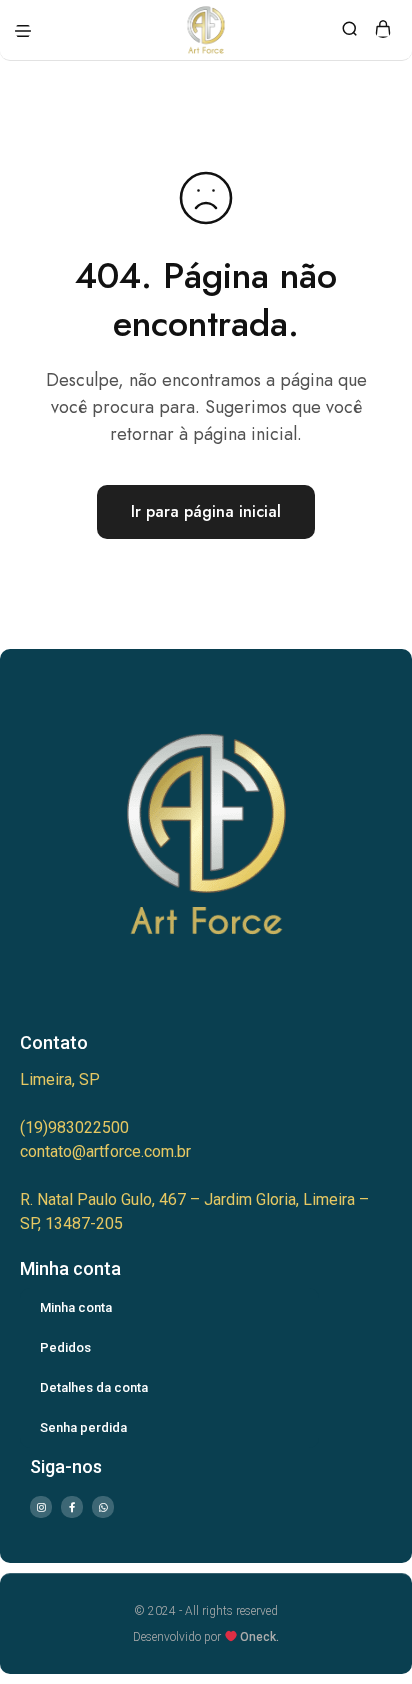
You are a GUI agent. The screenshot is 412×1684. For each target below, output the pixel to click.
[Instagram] (41, 1507)
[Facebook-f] (72, 1507)
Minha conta (76, 1307)
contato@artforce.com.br (105, 1151)
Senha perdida (83, 1427)
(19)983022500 (74, 1127)
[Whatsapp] (103, 1507)
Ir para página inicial (206, 511)
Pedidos (65, 1347)
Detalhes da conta (94, 1387)
